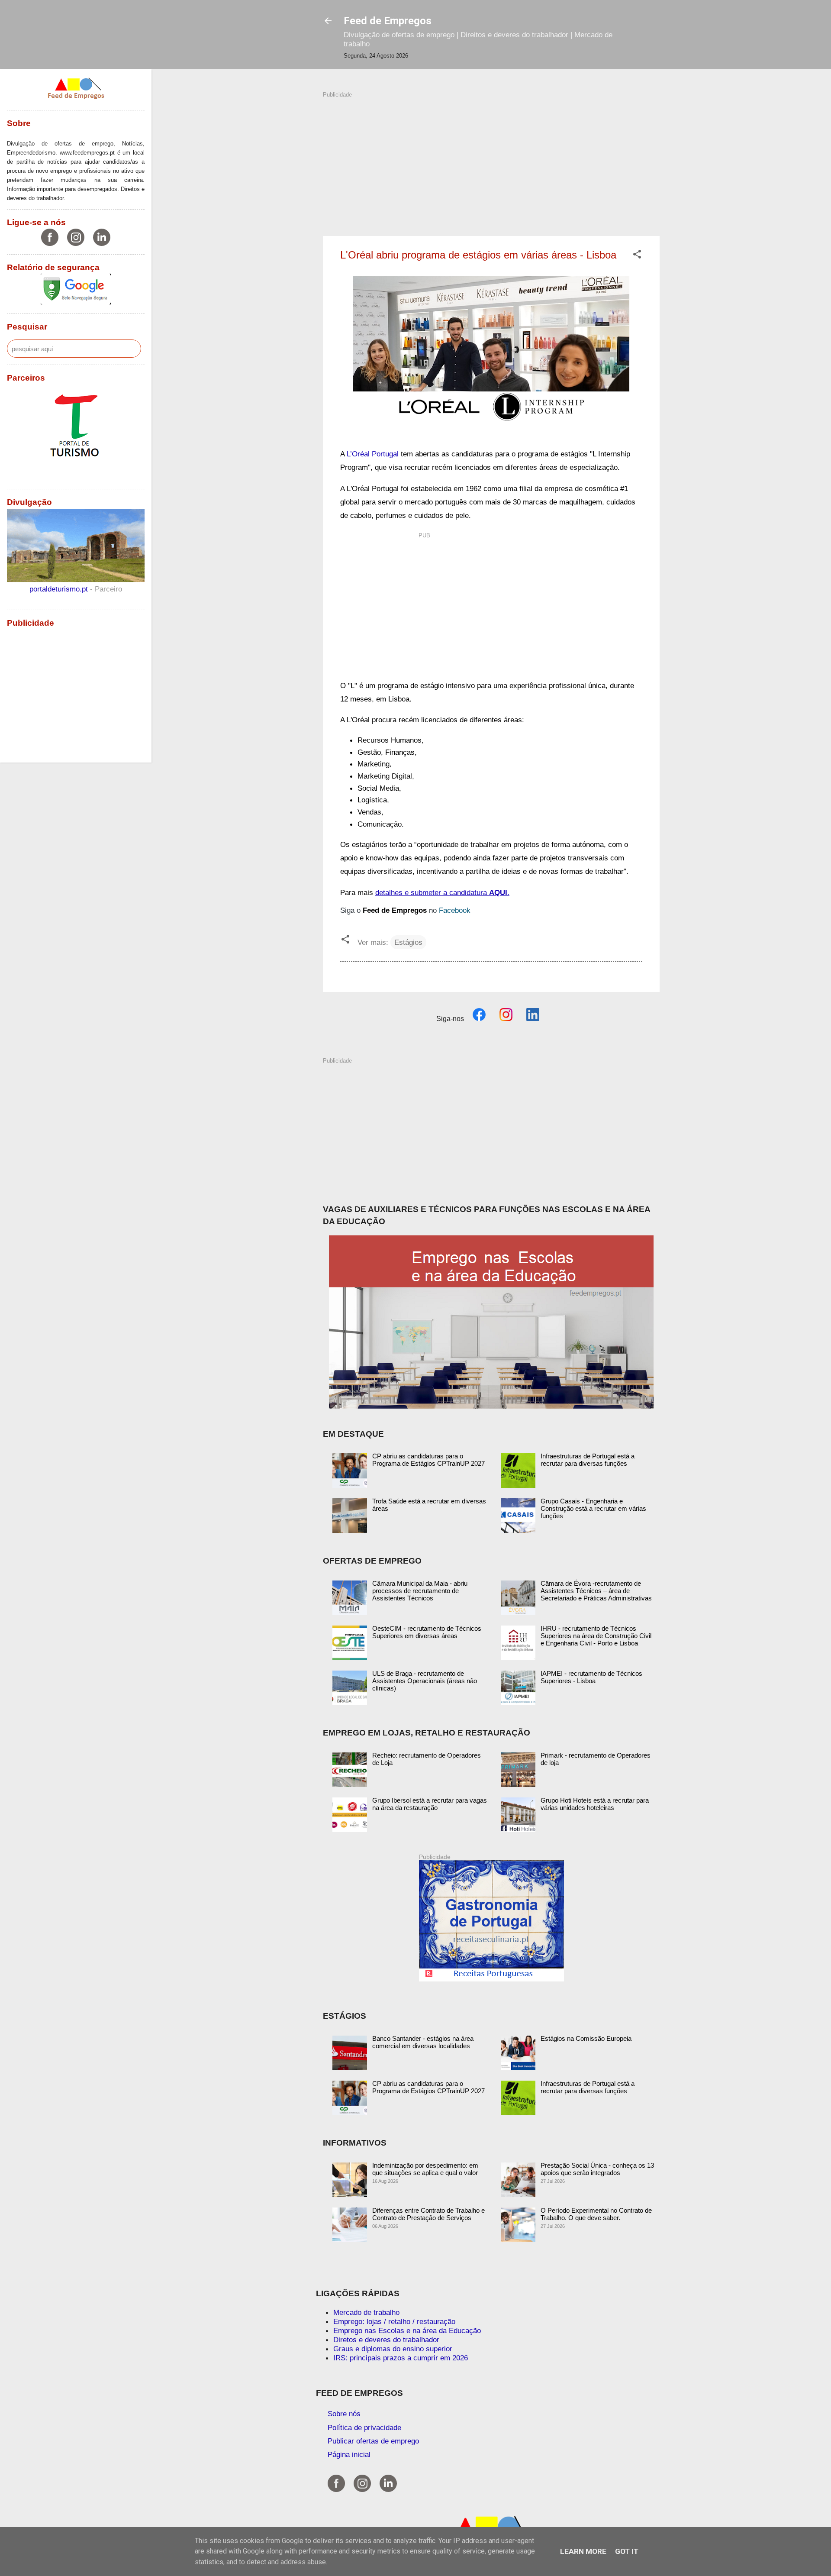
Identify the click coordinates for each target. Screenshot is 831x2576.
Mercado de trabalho (366, 2312)
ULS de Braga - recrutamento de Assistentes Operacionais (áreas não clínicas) (425, 1681)
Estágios (408, 942)
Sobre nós (344, 2414)
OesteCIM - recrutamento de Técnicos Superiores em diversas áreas (427, 1632)
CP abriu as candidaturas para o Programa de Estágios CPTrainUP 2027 (428, 1460)
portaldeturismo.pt (60, 589)
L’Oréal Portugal (373, 454)
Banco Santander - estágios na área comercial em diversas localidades (423, 2042)
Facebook (455, 910)
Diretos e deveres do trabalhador (386, 2340)
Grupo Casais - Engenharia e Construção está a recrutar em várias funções (593, 1508)
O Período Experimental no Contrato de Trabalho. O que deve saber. (596, 2214)
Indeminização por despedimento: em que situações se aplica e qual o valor (425, 2169)
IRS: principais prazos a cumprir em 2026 (401, 2358)
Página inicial (349, 2454)
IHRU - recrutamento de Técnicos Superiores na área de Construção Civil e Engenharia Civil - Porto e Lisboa (596, 1636)
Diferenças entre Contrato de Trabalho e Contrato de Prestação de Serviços (428, 2214)
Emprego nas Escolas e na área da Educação (407, 2330)
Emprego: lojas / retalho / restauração (394, 2321)
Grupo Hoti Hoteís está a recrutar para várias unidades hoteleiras (595, 1804)
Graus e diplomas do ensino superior (393, 2349)
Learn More (583, 2551)
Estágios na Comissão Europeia (586, 2038)
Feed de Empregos (388, 21)
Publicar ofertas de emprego (373, 2441)
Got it (627, 2551)
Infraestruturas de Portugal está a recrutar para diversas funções (588, 1460)
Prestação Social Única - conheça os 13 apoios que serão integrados (597, 2169)
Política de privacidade (364, 2427)
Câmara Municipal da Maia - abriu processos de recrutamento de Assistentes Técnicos (420, 1591)
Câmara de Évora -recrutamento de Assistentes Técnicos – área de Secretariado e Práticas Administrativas (596, 1591)
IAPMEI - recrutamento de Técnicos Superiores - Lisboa (591, 1677)
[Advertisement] (491, 159)
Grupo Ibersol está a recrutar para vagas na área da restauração (430, 1804)
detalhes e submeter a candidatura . (442, 892)
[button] (637, 255)
